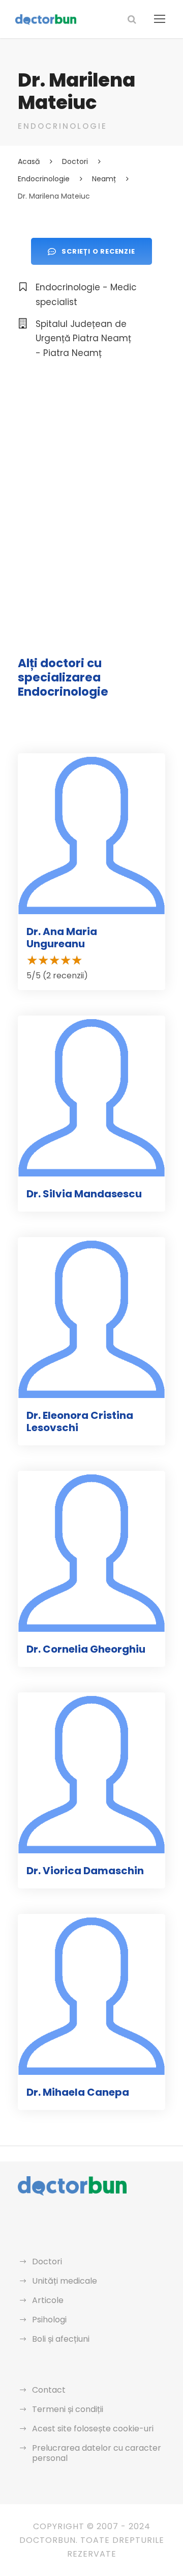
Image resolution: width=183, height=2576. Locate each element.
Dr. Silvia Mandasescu (84, 1194)
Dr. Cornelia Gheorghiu (86, 1649)
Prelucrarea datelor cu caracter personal (97, 2453)
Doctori (47, 2262)
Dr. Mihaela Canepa (78, 2092)
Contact (49, 2390)
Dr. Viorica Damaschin (85, 1871)
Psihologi (49, 2320)
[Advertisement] (91, 475)
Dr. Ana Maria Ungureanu (62, 938)
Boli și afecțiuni (61, 2339)
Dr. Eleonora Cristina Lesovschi (80, 1421)
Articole (48, 2300)
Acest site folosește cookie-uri (93, 2429)
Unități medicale (65, 2281)
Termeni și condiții (68, 2409)
